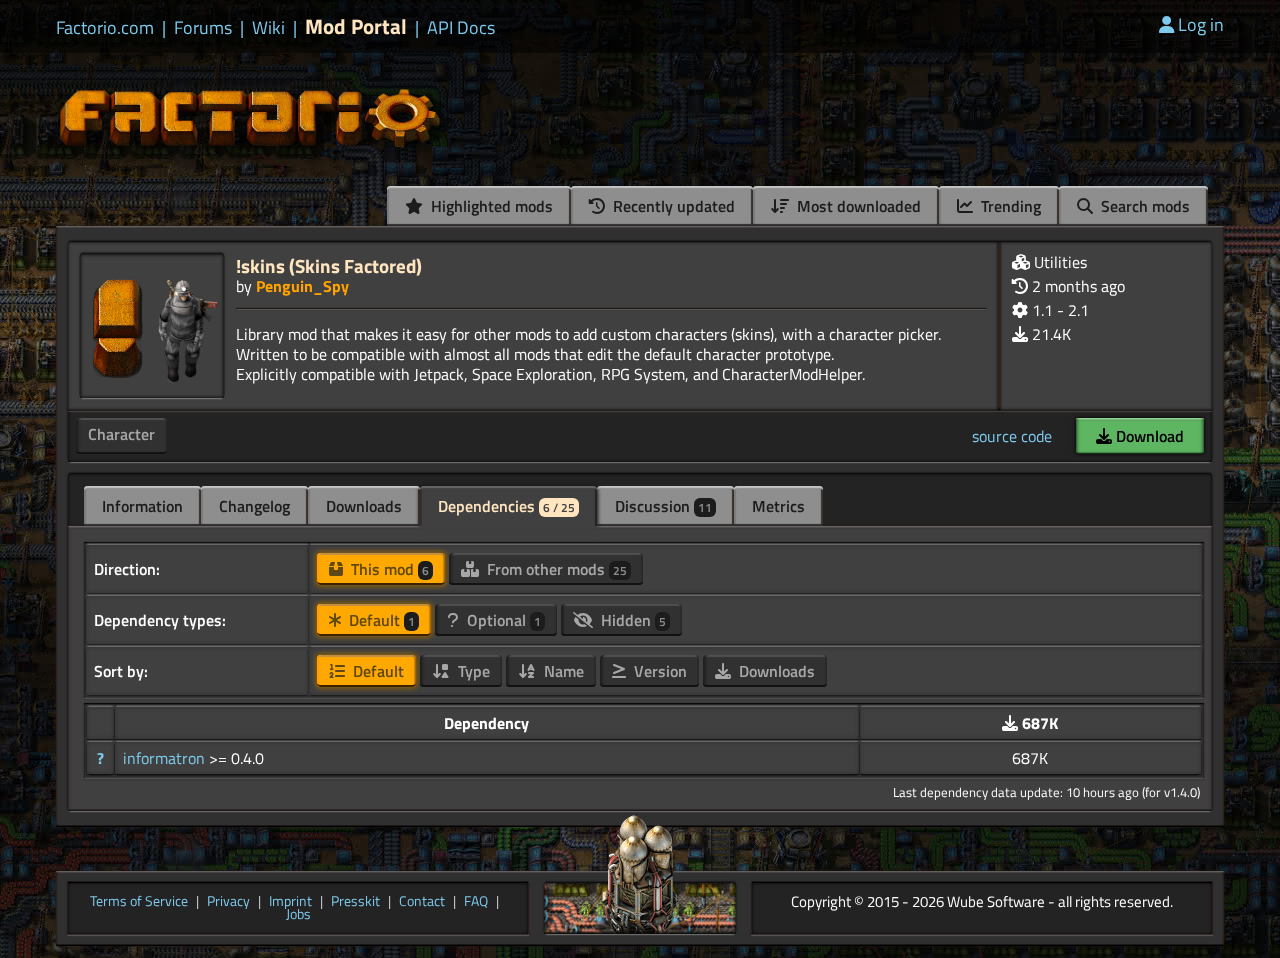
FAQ (476, 902)
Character (121, 434)
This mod (388, 569)
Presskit (355, 902)
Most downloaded (857, 206)
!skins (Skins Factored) (329, 265)
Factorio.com (105, 28)
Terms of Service (139, 902)
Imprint (290, 902)
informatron (166, 758)
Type (472, 671)
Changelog (254, 506)
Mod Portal (356, 26)
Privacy (228, 902)
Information (142, 506)
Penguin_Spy (302, 286)
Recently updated (672, 206)
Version (658, 671)
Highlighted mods (490, 206)
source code (1012, 436)
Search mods (1143, 206)
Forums (203, 28)
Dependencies (506, 506)
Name (562, 671)
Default (380, 620)
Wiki (268, 28)
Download (1148, 436)
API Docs (461, 28)
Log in (1201, 24)
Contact (422, 902)
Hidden (631, 620)
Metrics (778, 506)
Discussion (663, 506)
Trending (1009, 206)
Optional (502, 620)
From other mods (555, 569)
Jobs (298, 915)
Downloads (364, 506)
